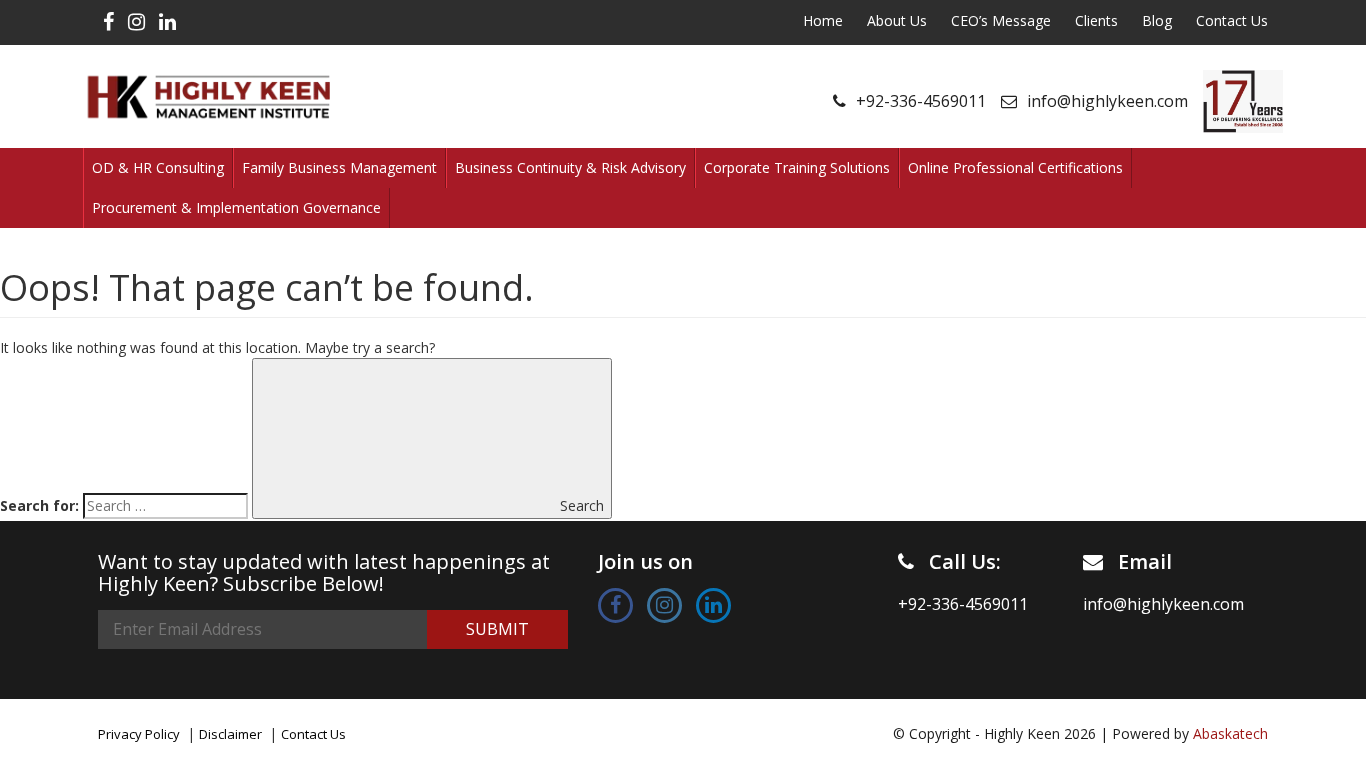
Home (823, 20)
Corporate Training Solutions (797, 167)
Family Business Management (339, 167)
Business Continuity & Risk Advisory (570, 167)
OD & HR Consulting (158, 167)
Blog (1157, 20)
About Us (897, 20)
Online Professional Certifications (1015, 167)
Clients (1096, 20)
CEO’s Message (1001, 20)
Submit (497, 629)
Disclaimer (230, 734)
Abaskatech (1230, 733)
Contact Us (1232, 20)
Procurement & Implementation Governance (236, 207)
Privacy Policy (139, 734)
